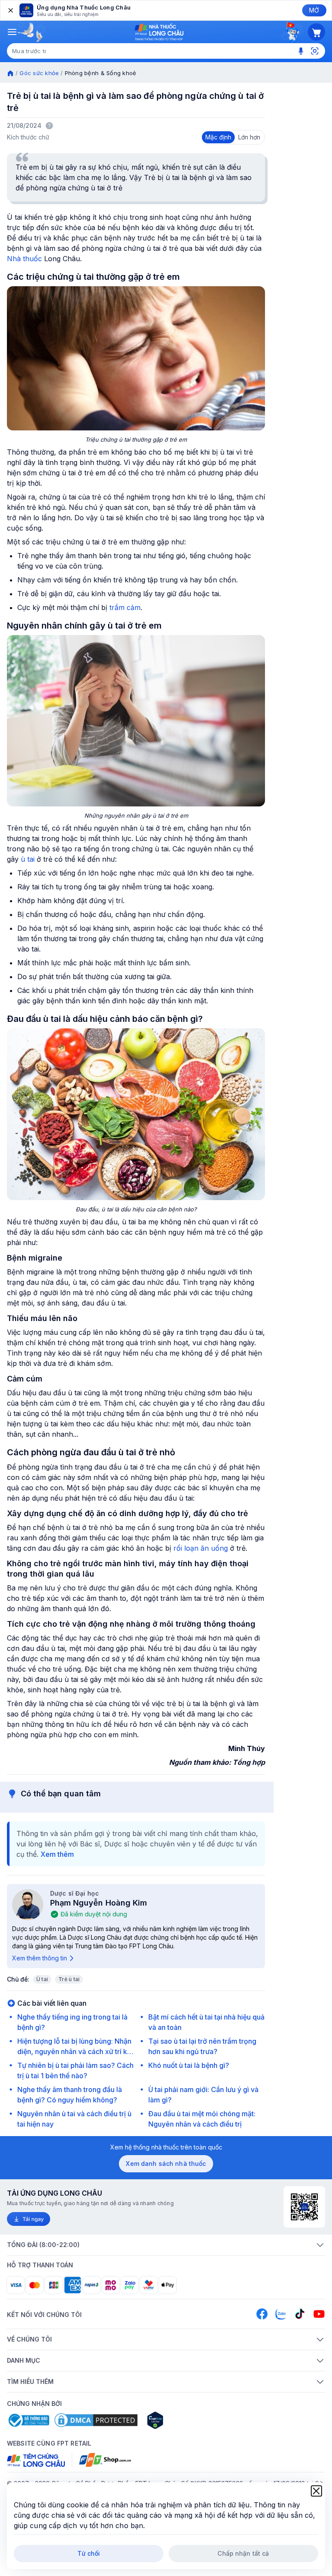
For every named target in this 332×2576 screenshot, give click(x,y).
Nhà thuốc (24, 259)
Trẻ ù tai (69, 1979)
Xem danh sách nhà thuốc (166, 2164)
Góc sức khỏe (39, 73)
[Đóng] (10, 10)
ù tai (28, 859)
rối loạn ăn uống (202, 1548)
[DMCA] (96, 2420)
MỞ (314, 10)
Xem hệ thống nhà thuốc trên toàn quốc (166, 2147)
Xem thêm (57, 1854)
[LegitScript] (186, 2420)
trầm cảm (125, 607)
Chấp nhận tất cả (243, 2553)
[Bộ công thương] (28, 2420)
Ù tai (42, 1979)
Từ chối (89, 2553)
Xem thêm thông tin (40, 1958)
